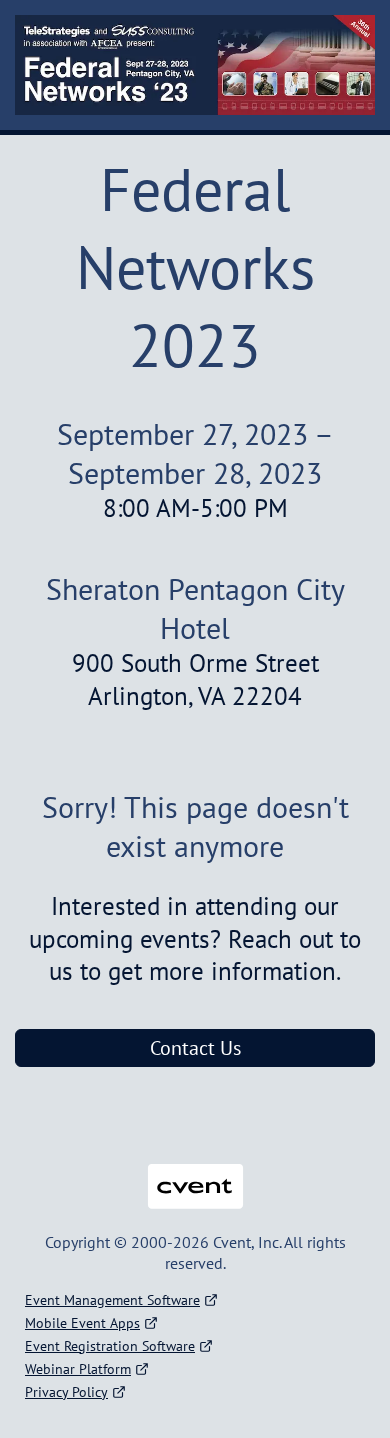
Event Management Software (112, 1300)
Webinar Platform (78, 1369)
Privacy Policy (66, 1392)
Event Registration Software (110, 1346)
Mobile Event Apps (82, 1323)
